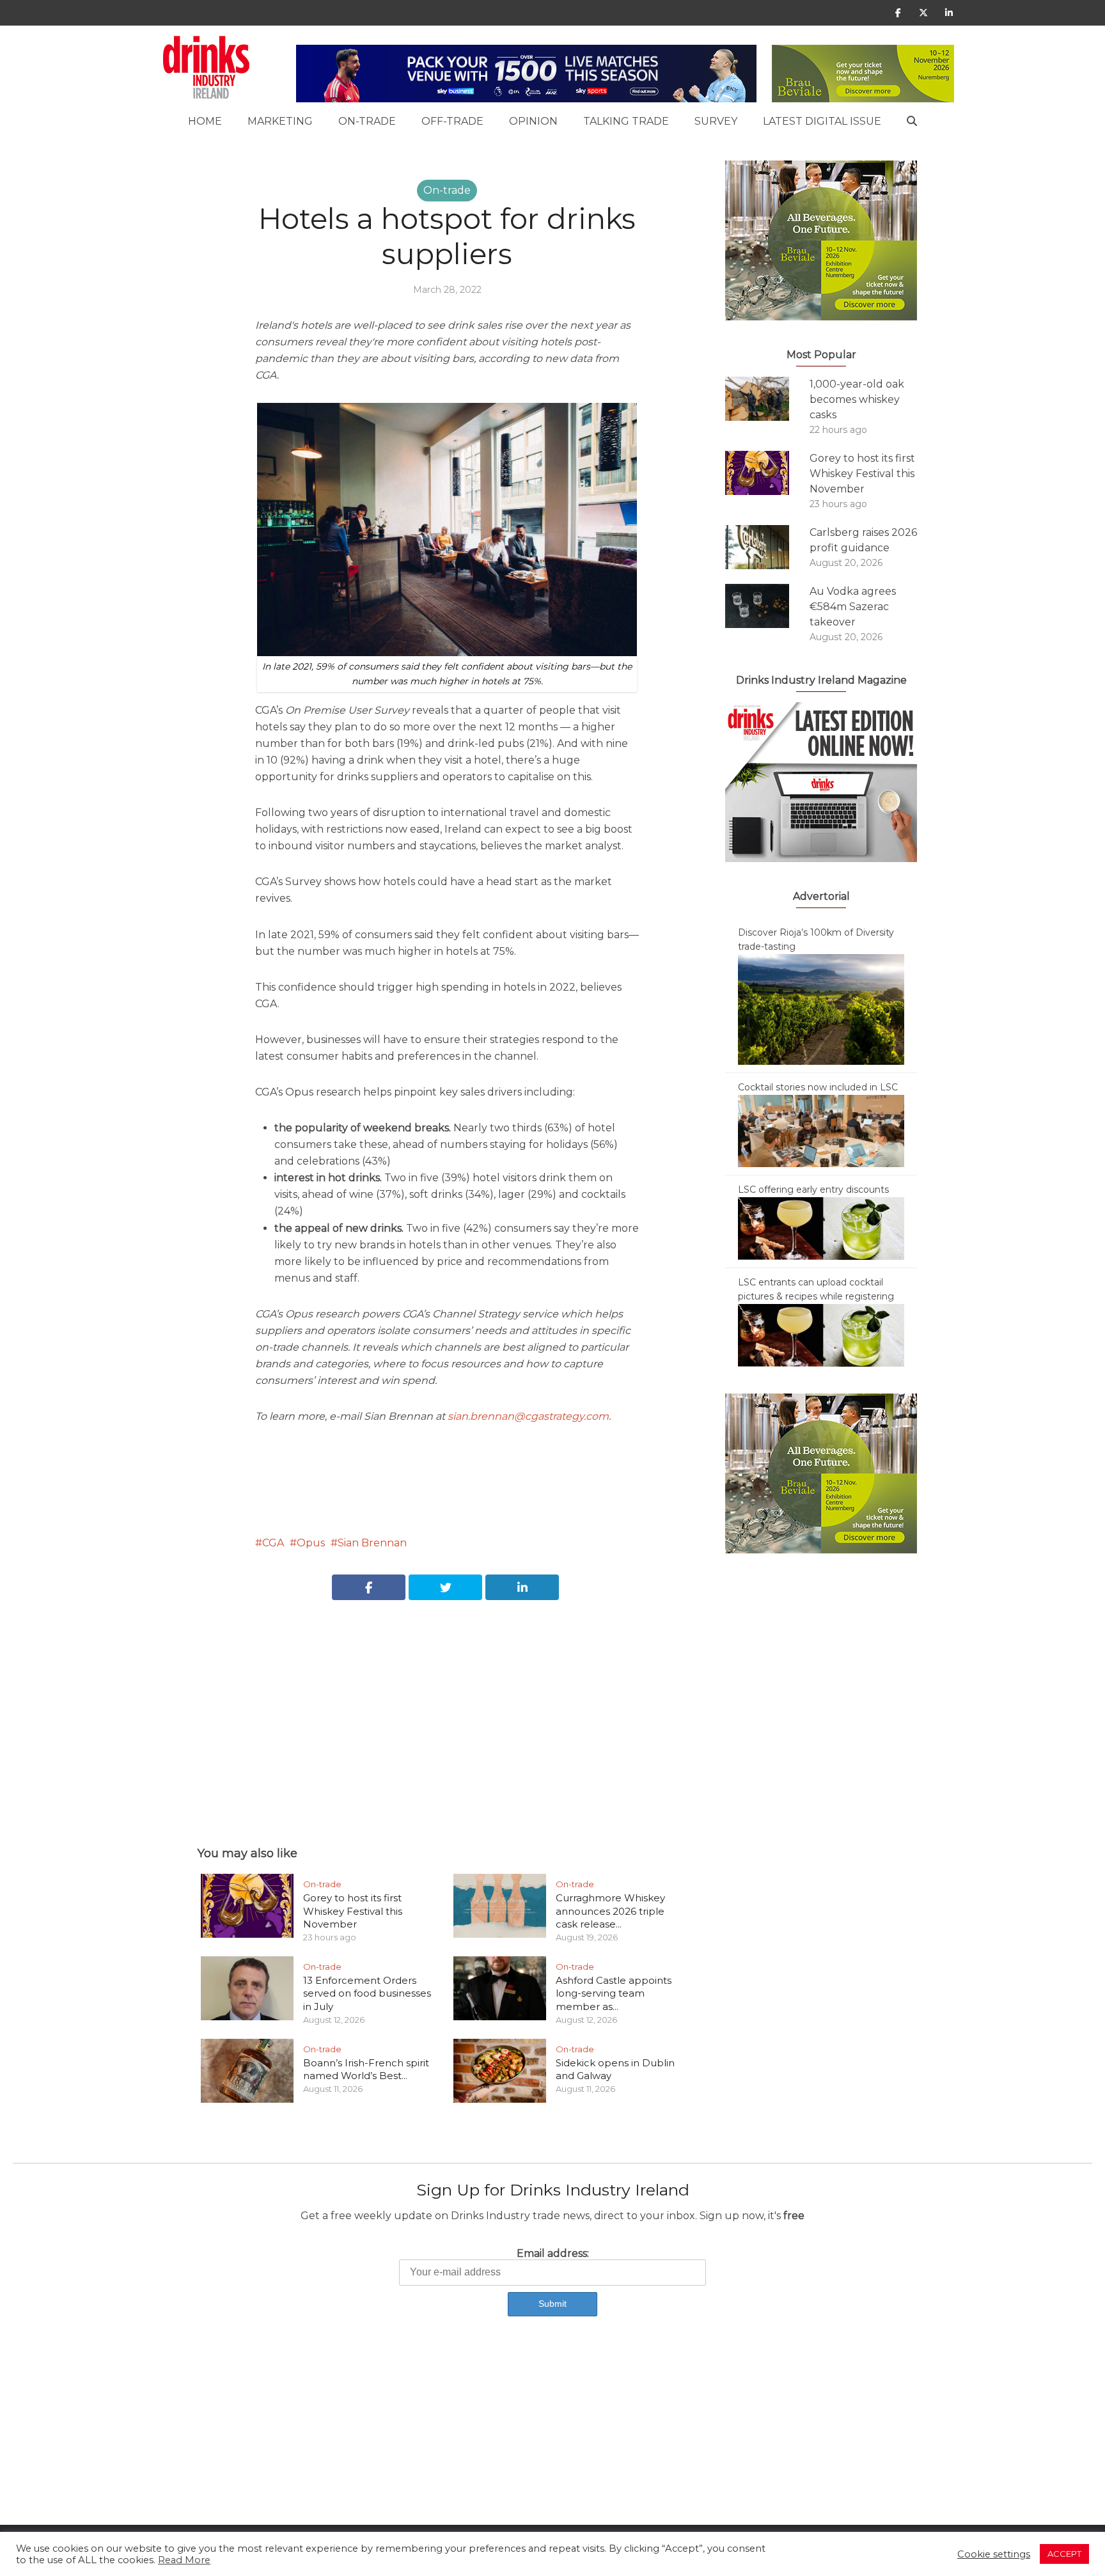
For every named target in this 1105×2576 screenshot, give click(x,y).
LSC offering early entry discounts (813, 1190)
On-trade (367, 121)
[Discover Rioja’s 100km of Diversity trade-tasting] (821, 1009)
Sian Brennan (372, 1543)
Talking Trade (626, 121)
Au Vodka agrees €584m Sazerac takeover (853, 607)
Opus (311, 1543)
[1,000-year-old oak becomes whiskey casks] (767, 399)
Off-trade (452, 121)
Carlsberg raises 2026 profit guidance (863, 540)
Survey (716, 121)
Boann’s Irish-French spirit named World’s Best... (366, 2069)
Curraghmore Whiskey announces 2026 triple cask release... (610, 1911)
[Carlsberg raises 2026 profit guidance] (767, 547)
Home (205, 121)
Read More (184, 2560)
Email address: (553, 2253)
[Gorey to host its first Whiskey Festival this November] (767, 473)
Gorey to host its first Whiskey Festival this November (353, 1911)
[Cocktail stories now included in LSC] (821, 1130)
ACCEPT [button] (1064, 2554)
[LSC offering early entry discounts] (821, 1228)
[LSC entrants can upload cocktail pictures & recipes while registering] (821, 1335)
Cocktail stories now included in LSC (818, 1087)
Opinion (533, 121)
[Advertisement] (447, 1709)
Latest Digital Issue (822, 121)
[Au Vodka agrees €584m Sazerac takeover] (767, 606)
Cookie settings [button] (994, 2554)
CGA (273, 1543)
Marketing (280, 121)
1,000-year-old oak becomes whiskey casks (857, 399)
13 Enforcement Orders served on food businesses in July (367, 1993)
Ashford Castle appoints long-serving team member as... (614, 1993)
